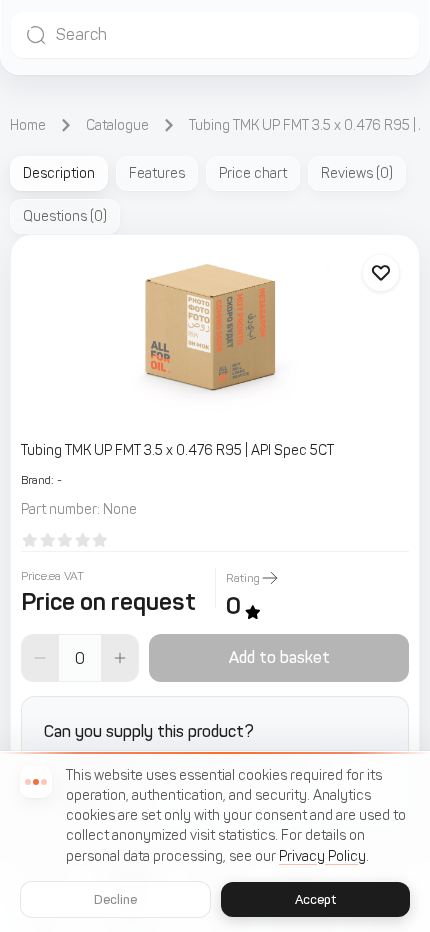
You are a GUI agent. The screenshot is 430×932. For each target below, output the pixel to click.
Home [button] (28, 125)
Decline (116, 899)
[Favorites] (381, 273)
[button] (215, 35)
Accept (316, 899)
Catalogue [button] (117, 125)
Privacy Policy (322, 856)
